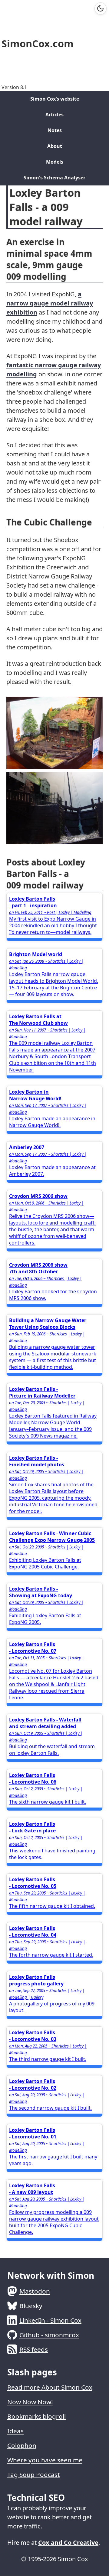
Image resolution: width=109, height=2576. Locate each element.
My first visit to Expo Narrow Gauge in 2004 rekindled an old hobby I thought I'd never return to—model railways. (53, 915)
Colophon (22, 2445)
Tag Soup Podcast (34, 2474)
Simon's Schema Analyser (54, 178)
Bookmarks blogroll (36, 2416)
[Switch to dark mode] (101, 8)
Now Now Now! (30, 2402)
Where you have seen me (45, 2460)
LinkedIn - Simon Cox (50, 2320)
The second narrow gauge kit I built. (50, 2094)
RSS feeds (34, 2349)
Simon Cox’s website (55, 99)
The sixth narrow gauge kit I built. (48, 1788)
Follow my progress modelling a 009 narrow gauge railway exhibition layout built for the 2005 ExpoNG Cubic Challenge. (54, 2209)
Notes (55, 130)
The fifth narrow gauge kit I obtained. (52, 1893)
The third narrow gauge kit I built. (48, 2046)
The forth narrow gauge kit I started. (51, 1941)
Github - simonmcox (49, 2335)
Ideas (15, 2431)
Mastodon (35, 2291)
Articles (54, 115)
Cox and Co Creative (68, 2543)
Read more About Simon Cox (50, 2387)
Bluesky (31, 2306)
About (55, 146)
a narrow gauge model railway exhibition (50, 303)
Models (55, 162)
